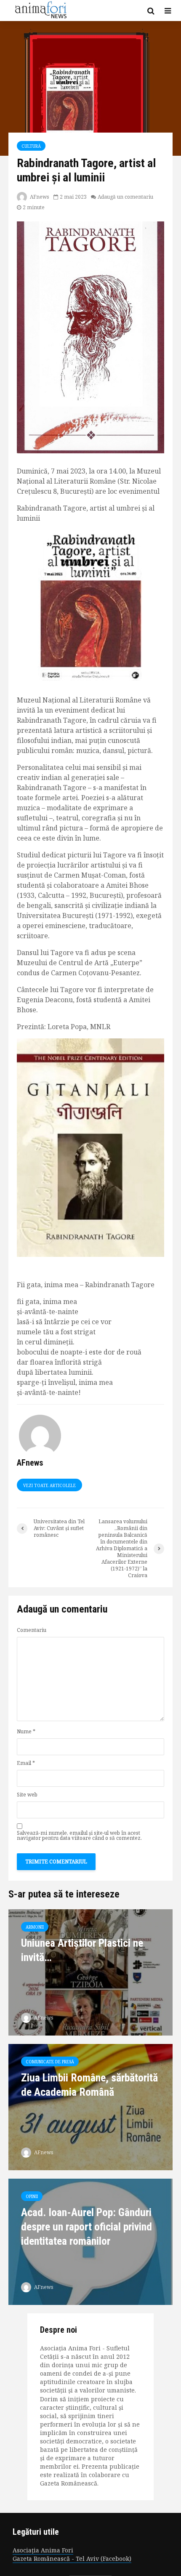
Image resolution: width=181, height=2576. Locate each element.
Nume (26, 1732)
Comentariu (32, 1630)
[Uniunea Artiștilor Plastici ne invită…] (90, 1972)
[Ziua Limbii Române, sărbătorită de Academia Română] (90, 2107)
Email (26, 1763)
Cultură (31, 146)
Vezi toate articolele (49, 1485)
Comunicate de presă (50, 2062)
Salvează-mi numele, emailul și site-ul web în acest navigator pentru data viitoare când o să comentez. (79, 1836)
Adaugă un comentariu (125, 197)
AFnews (39, 197)
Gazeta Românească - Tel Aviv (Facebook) (72, 2559)
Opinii (32, 2196)
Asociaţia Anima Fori (43, 2550)
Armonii (35, 1927)
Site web (27, 1795)
